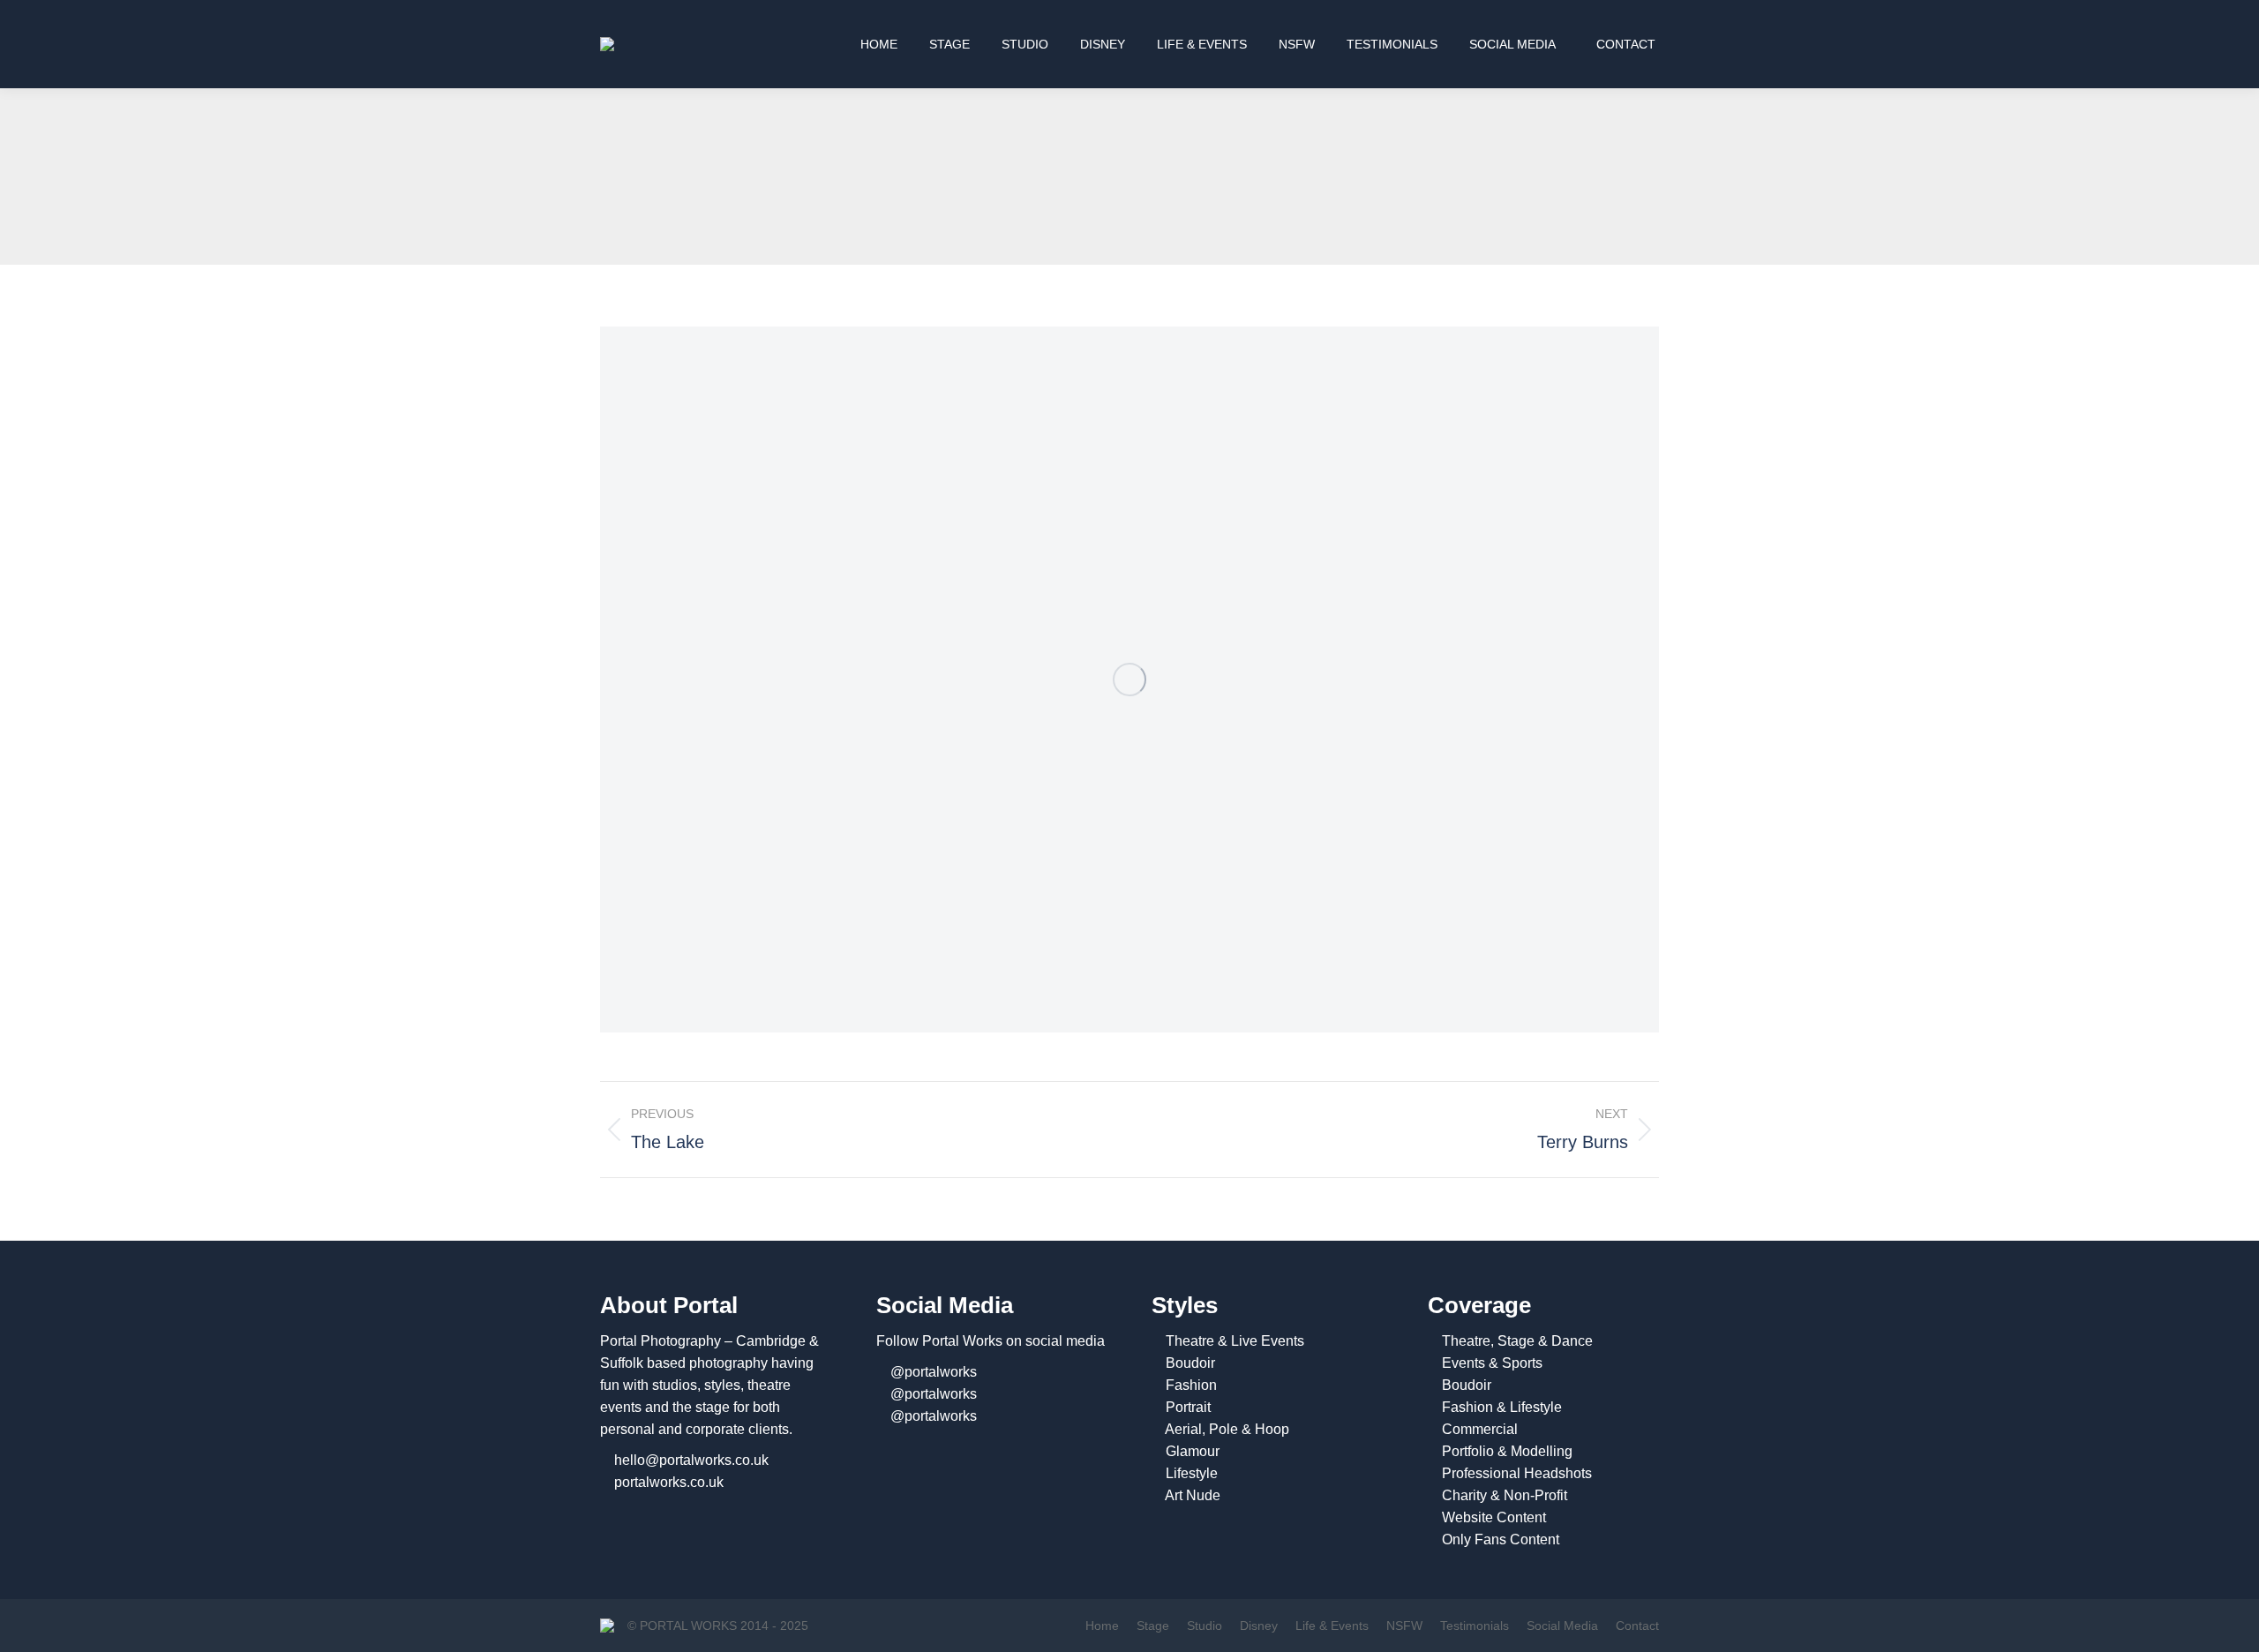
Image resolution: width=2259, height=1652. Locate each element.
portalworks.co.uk (669, 1482)
